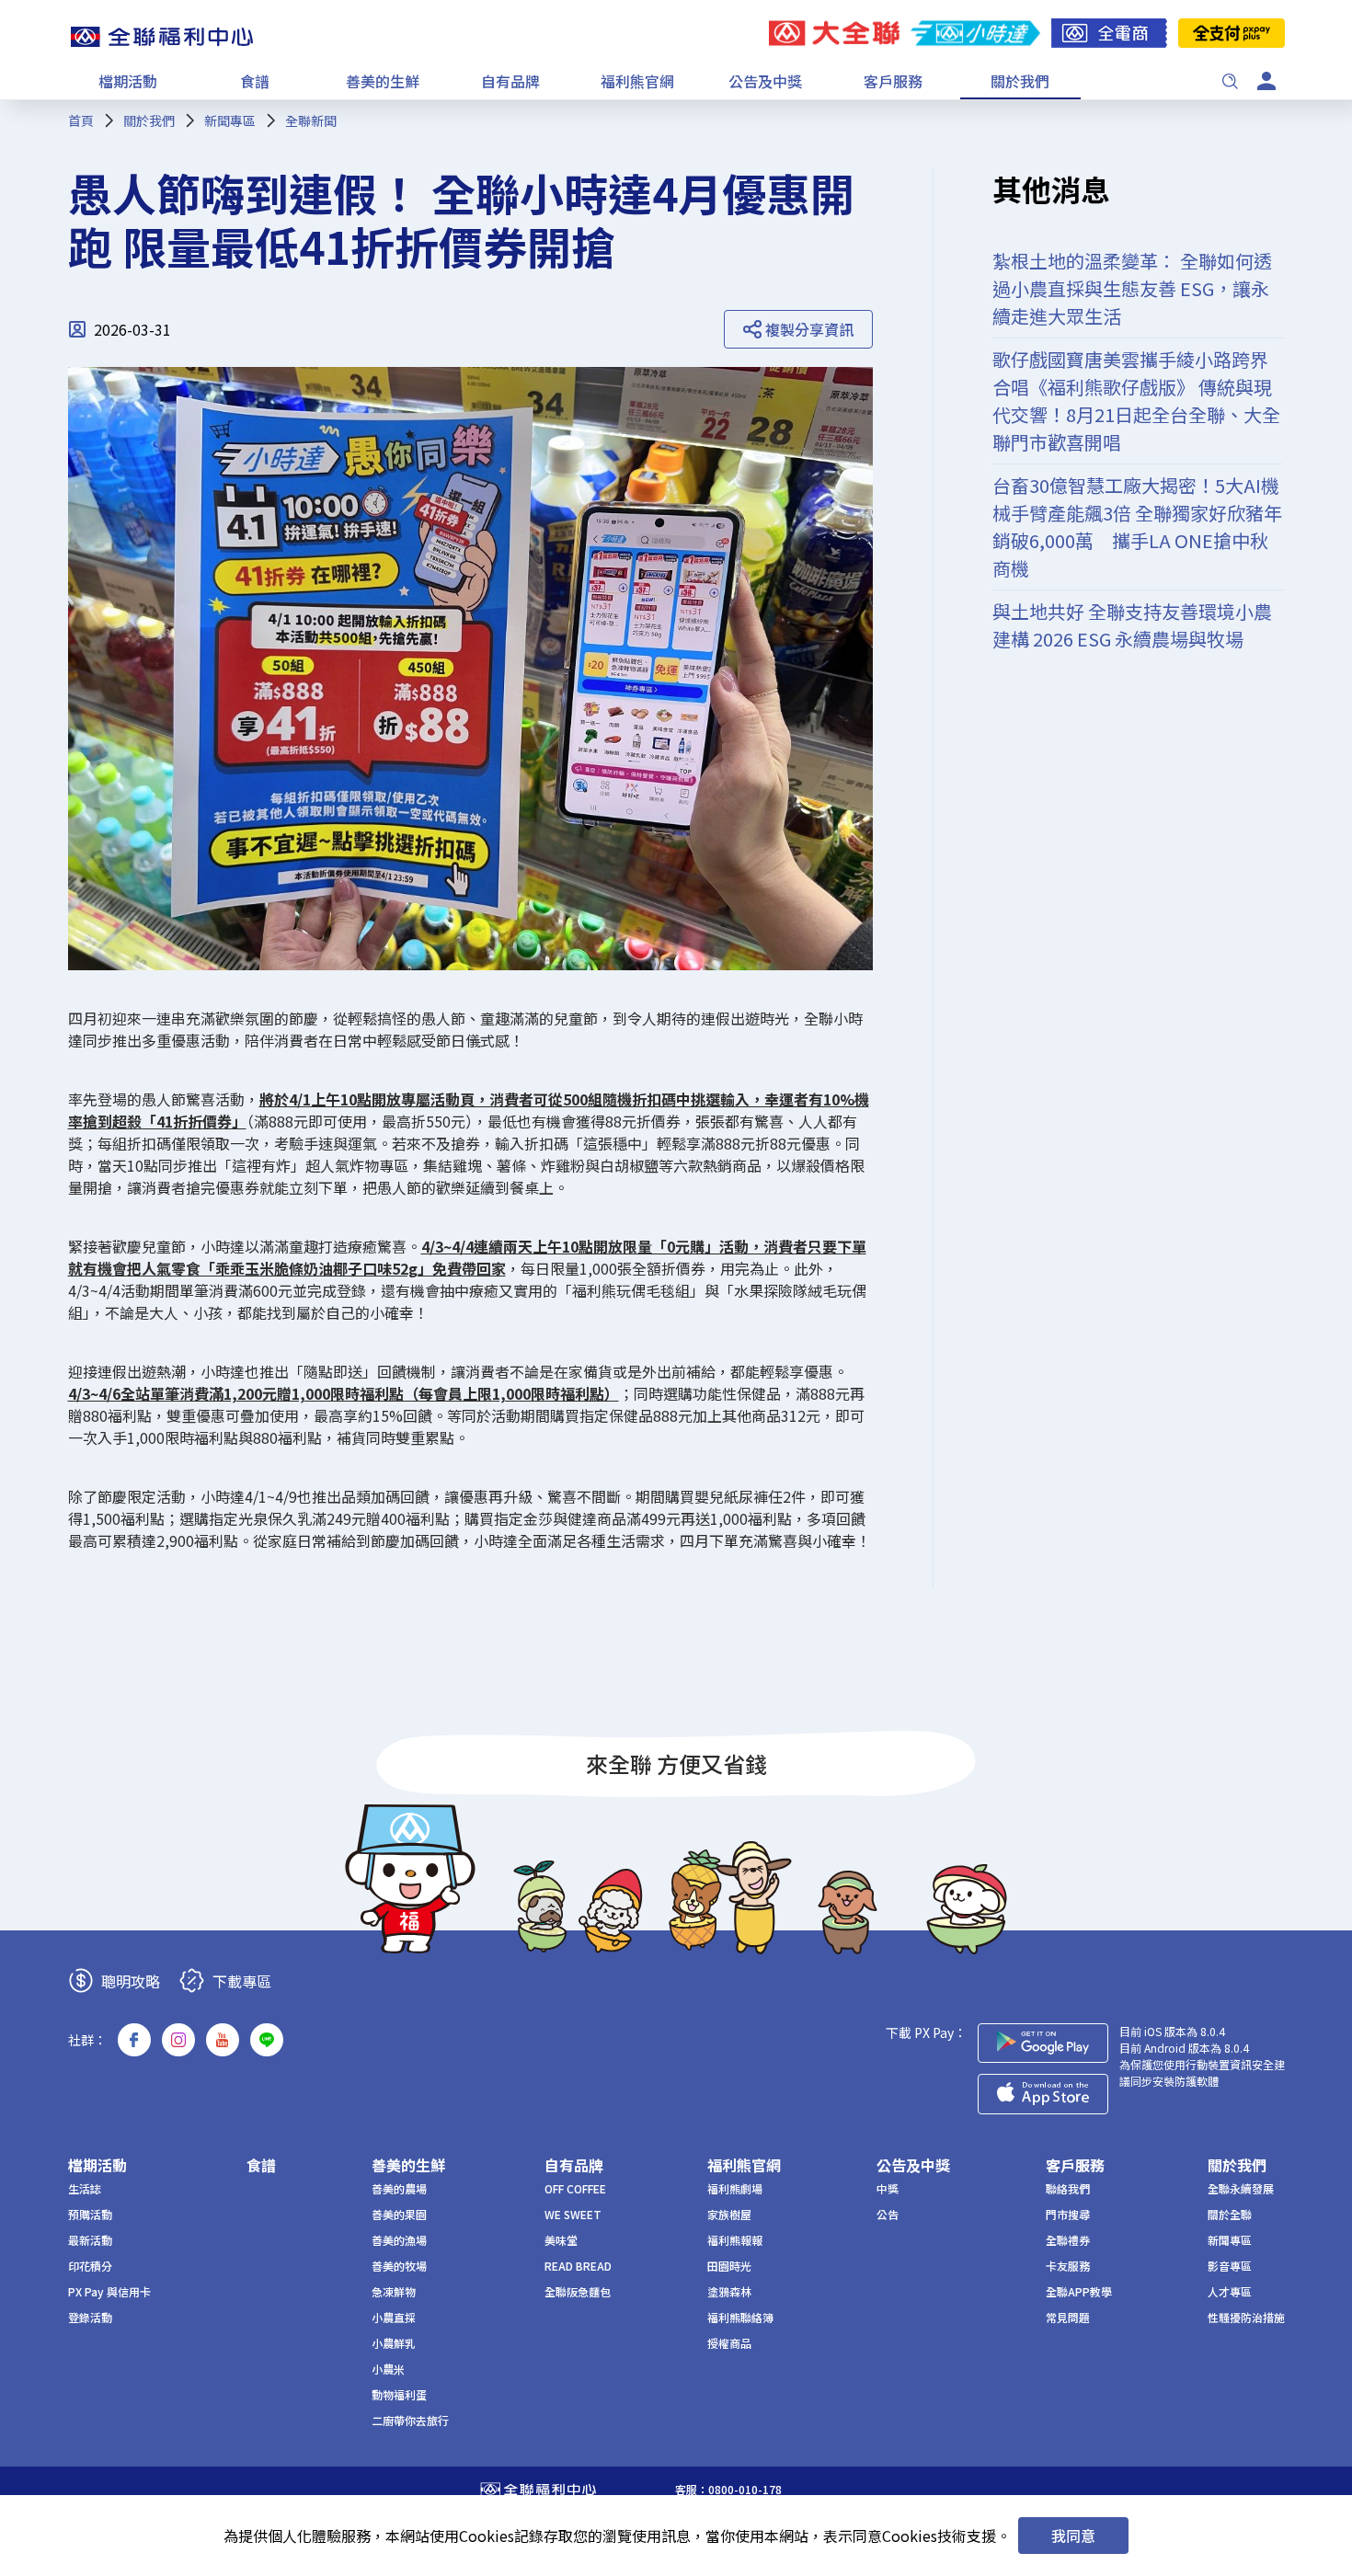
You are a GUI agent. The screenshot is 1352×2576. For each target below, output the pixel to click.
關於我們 (149, 120)
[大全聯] (834, 33)
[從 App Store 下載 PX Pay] (1043, 2094)
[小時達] (975, 33)
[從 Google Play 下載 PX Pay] (1043, 2043)
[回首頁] (162, 37)
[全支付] (1232, 33)
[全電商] (1109, 33)
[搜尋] (1230, 81)
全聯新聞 (311, 120)
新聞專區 (230, 120)
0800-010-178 (745, 2489)
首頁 (81, 120)
